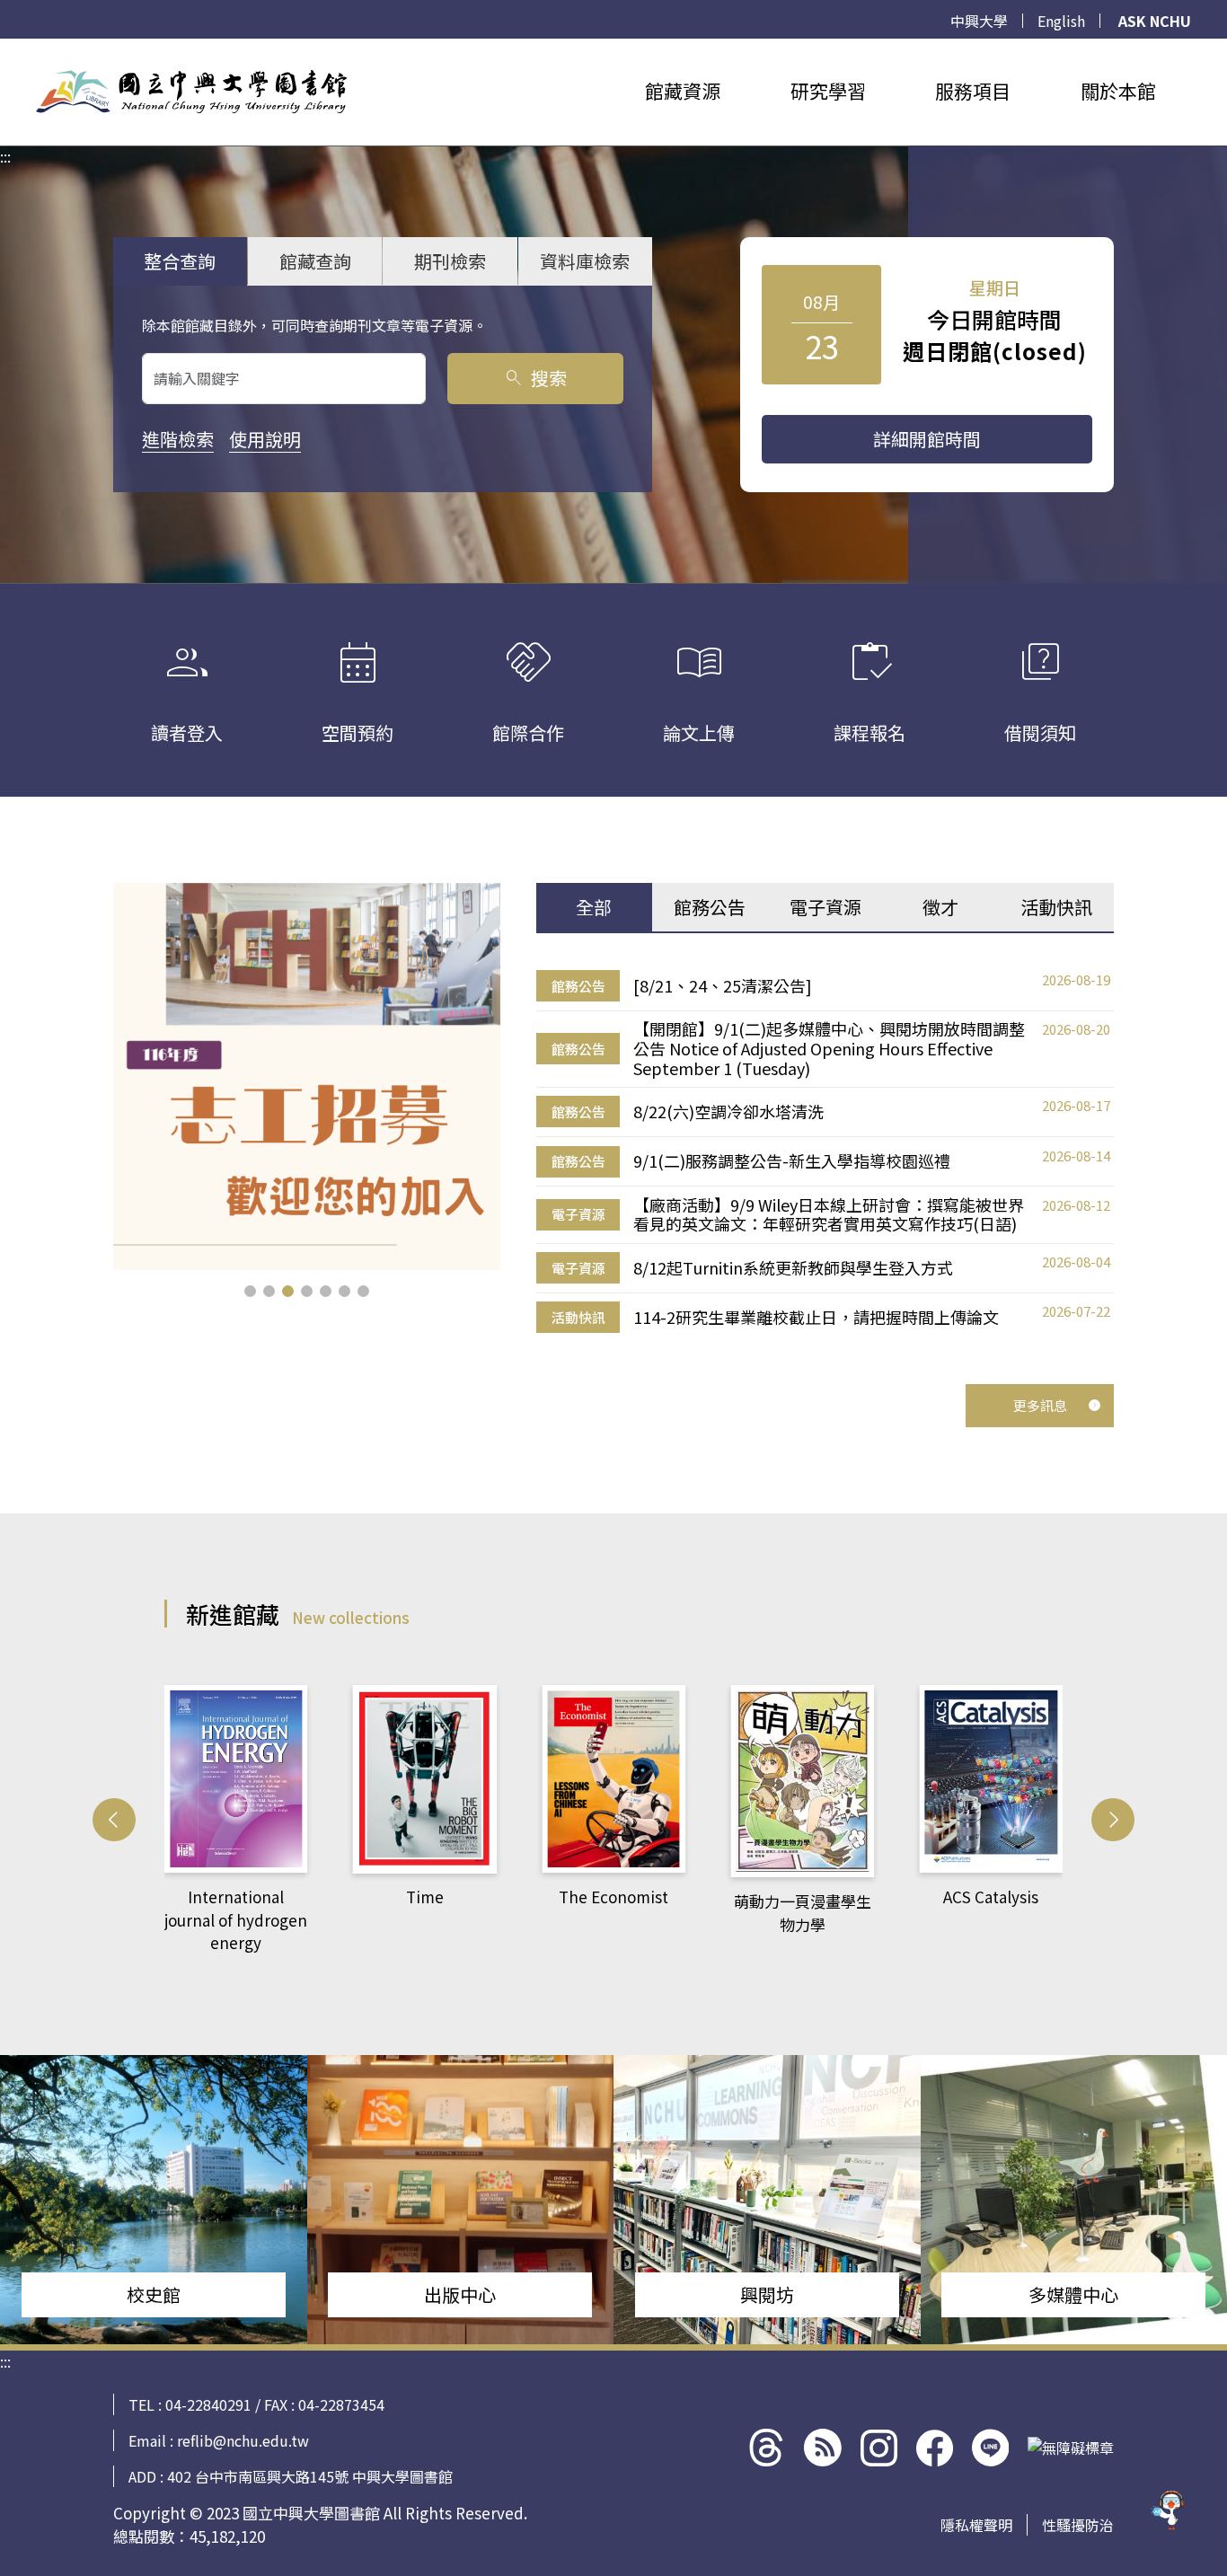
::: (5, 49)
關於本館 (1118, 91)
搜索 (535, 378)
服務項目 (973, 91)
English (1061, 21)
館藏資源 (683, 91)
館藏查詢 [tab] (315, 261)
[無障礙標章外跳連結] (1071, 2448)
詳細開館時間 (927, 439)
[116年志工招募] (307, 1076)
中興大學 (979, 21)
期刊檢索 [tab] (450, 261)
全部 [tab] (594, 907)
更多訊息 (1040, 1405)
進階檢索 (178, 439)
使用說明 (265, 439)
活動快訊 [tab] (1056, 907)
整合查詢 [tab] (180, 261)
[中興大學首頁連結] (191, 92)
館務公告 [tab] (710, 907)
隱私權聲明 (976, 2525)
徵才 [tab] (940, 907)
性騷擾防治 (1078, 2525)
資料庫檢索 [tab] (585, 261)
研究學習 (828, 91)
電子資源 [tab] (825, 907)
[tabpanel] (825, 1152)
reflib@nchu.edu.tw (243, 2440)
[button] (250, 1291)
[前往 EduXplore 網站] (1169, 2518)
